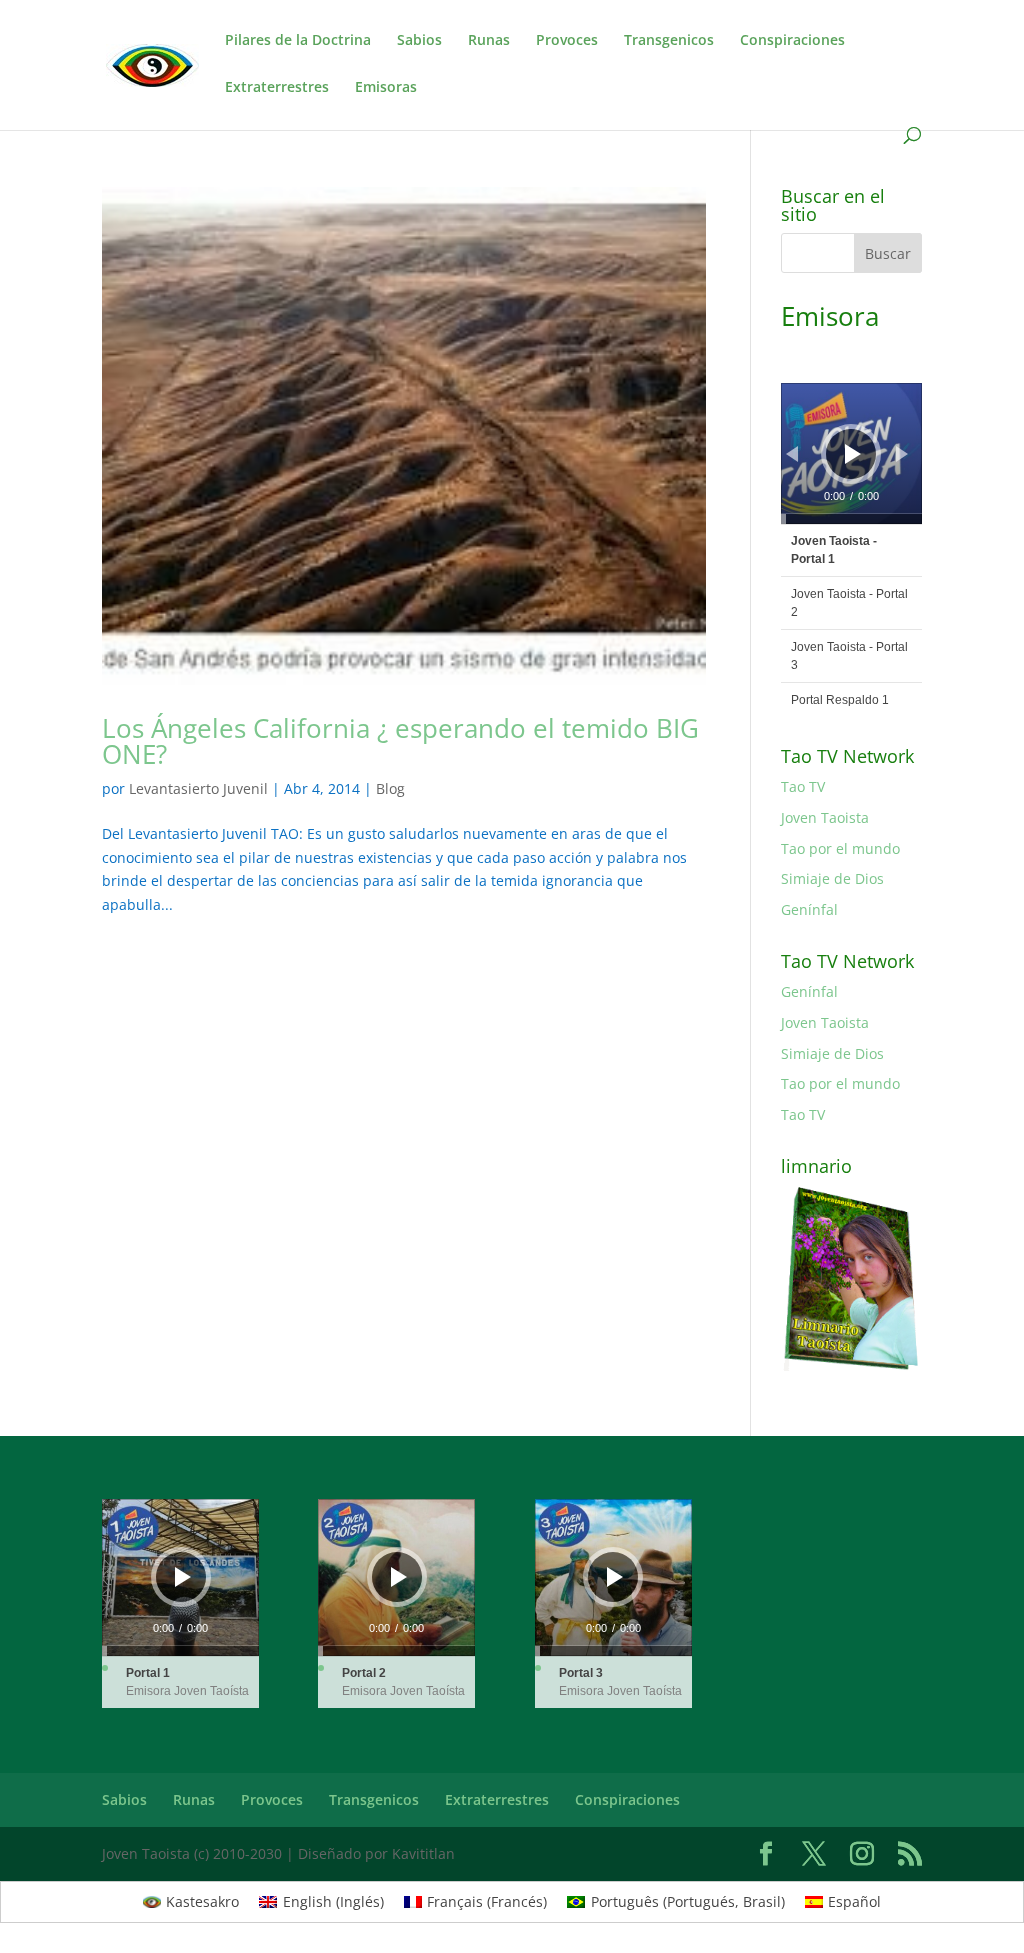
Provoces (567, 41)
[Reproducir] (853, 454)
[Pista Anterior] (792, 454)
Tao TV (803, 786)
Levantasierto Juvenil (198, 788)
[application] (851, 453)
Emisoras (386, 88)
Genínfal (809, 909)
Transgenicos (669, 41)
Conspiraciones (792, 41)
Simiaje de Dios (832, 878)
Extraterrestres (277, 88)
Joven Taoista (825, 817)
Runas (489, 41)
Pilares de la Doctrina (298, 41)
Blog (390, 788)
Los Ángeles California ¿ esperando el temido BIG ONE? (400, 741)
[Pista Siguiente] (902, 454)
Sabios (419, 41)
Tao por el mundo (840, 848)
